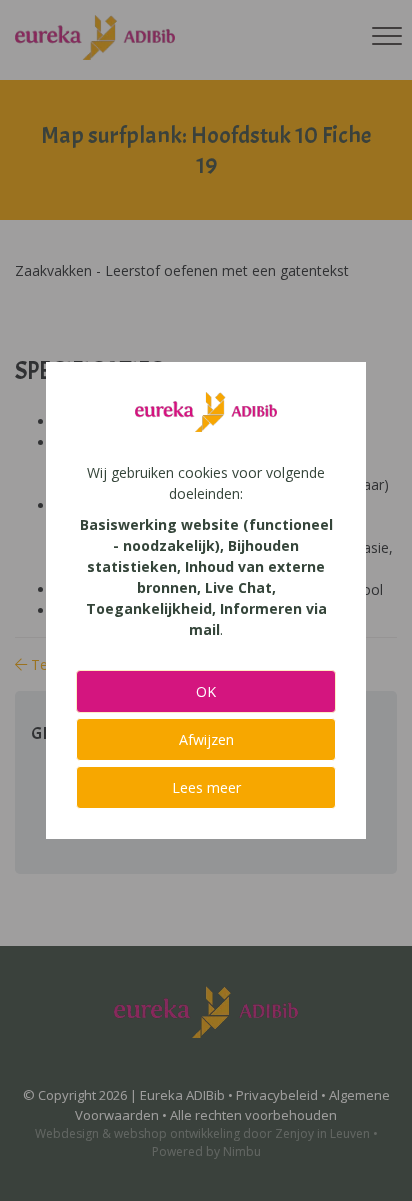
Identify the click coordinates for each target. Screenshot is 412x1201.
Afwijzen (206, 739)
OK (206, 691)
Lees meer (206, 787)
